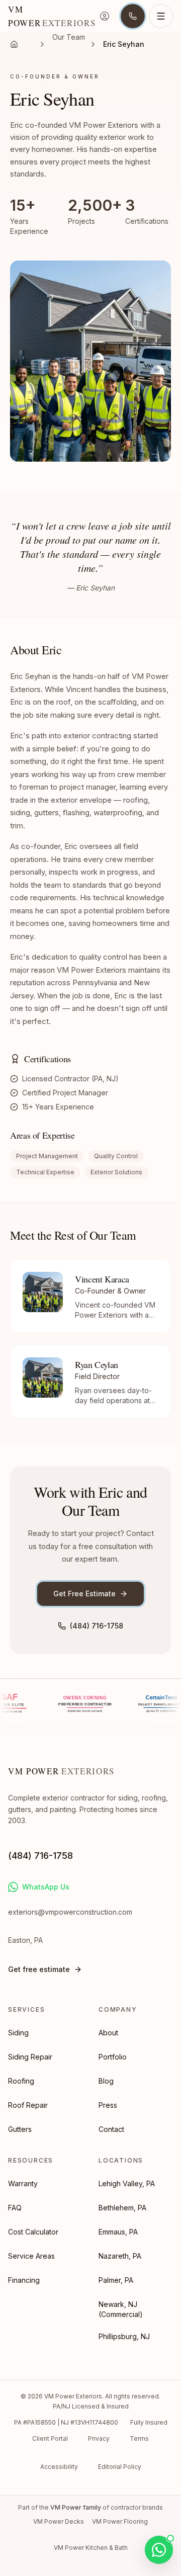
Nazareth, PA (120, 2256)
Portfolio (113, 2057)
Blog (106, 2081)
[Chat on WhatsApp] (159, 2550)
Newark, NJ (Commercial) (121, 2309)
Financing (24, 2280)
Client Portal (50, 2438)
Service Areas (31, 2256)
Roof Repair (28, 2105)
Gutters (20, 2129)
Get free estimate (39, 1969)
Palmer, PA (116, 2280)
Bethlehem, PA (122, 2208)
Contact (111, 2129)
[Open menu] (161, 16)
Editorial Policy (120, 2467)
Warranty (23, 2183)
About (108, 2033)
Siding (18, 2033)
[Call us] (133, 16)
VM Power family (76, 2507)
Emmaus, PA (118, 2232)
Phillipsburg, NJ (124, 2336)
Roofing (21, 2081)
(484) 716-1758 (97, 1626)
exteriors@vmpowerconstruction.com (70, 1912)
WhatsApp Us (46, 1887)
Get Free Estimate (84, 1594)
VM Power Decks (59, 2521)
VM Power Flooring (120, 2521)
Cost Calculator (33, 2232)
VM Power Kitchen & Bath (91, 2548)
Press (108, 2105)
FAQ (15, 2208)
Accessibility (59, 2467)
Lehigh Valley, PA (127, 2183)
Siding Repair (30, 2057)
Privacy (99, 2438)
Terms (139, 2438)
